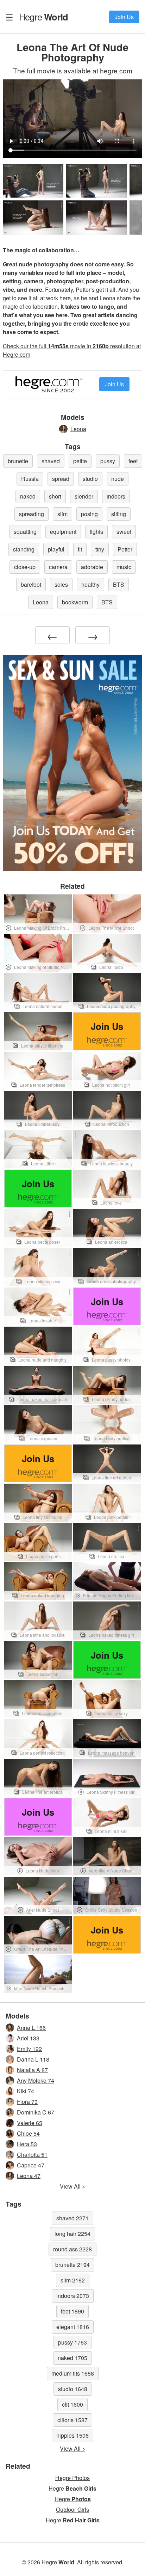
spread (61, 479)
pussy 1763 (72, 2342)
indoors (116, 496)
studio (90, 479)
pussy (108, 461)
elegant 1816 (73, 2327)
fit (80, 549)
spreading (31, 514)
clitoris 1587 (72, 2420)
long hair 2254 (72, 2234)
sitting (119, 514)
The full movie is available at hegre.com (73, 70)
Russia (30, 479)
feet (133, 461)
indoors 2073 (73, 2296)
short (55, 496)
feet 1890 (72, 2311)
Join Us (124, 17)
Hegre (43, 17)
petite (80, 461)
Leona (78, 429)
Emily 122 (29, 2049)
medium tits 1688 (73, 2373)
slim (62, 514)
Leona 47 (29, 2176)
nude (118, 479)
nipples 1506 (72, 2435)
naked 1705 (72, 2358)
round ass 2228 (72, 2249)
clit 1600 (72, 2404)
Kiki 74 (26, 2091)
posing (89, 514)
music (124, 567)
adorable (92, 567)
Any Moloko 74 (36, 2080)
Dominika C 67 (36, 2112)
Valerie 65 (30, 2123)
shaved (51, 461)
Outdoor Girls (72, 2509)
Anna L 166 (31, 2028)
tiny (100, 549)
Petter (125, 549)
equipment (63, 532)
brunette (18, 461)
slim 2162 (73, 2280)
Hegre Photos (72, 2478)
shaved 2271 (72, 2218)
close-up (25, 567)
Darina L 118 (33, 2059)
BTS (119, 584)
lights (96, 532)
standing (24, 549)
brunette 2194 (72, 2265)
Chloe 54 (28, 2133)
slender (84, 496)
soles (61, 584)
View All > (72, 2186)
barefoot (31, 584)
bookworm (75, 602)
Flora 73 (27, 2102)
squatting (25, 532)
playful (56, 549)
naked (28, 496)
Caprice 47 (31, 2165)
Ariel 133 (28, 2038)
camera (58, 567)
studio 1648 (73, 2389)
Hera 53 (27, 2144)
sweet (124, 532)
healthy (90, 584)
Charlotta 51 (32, 2155)
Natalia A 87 (32, 2070)
